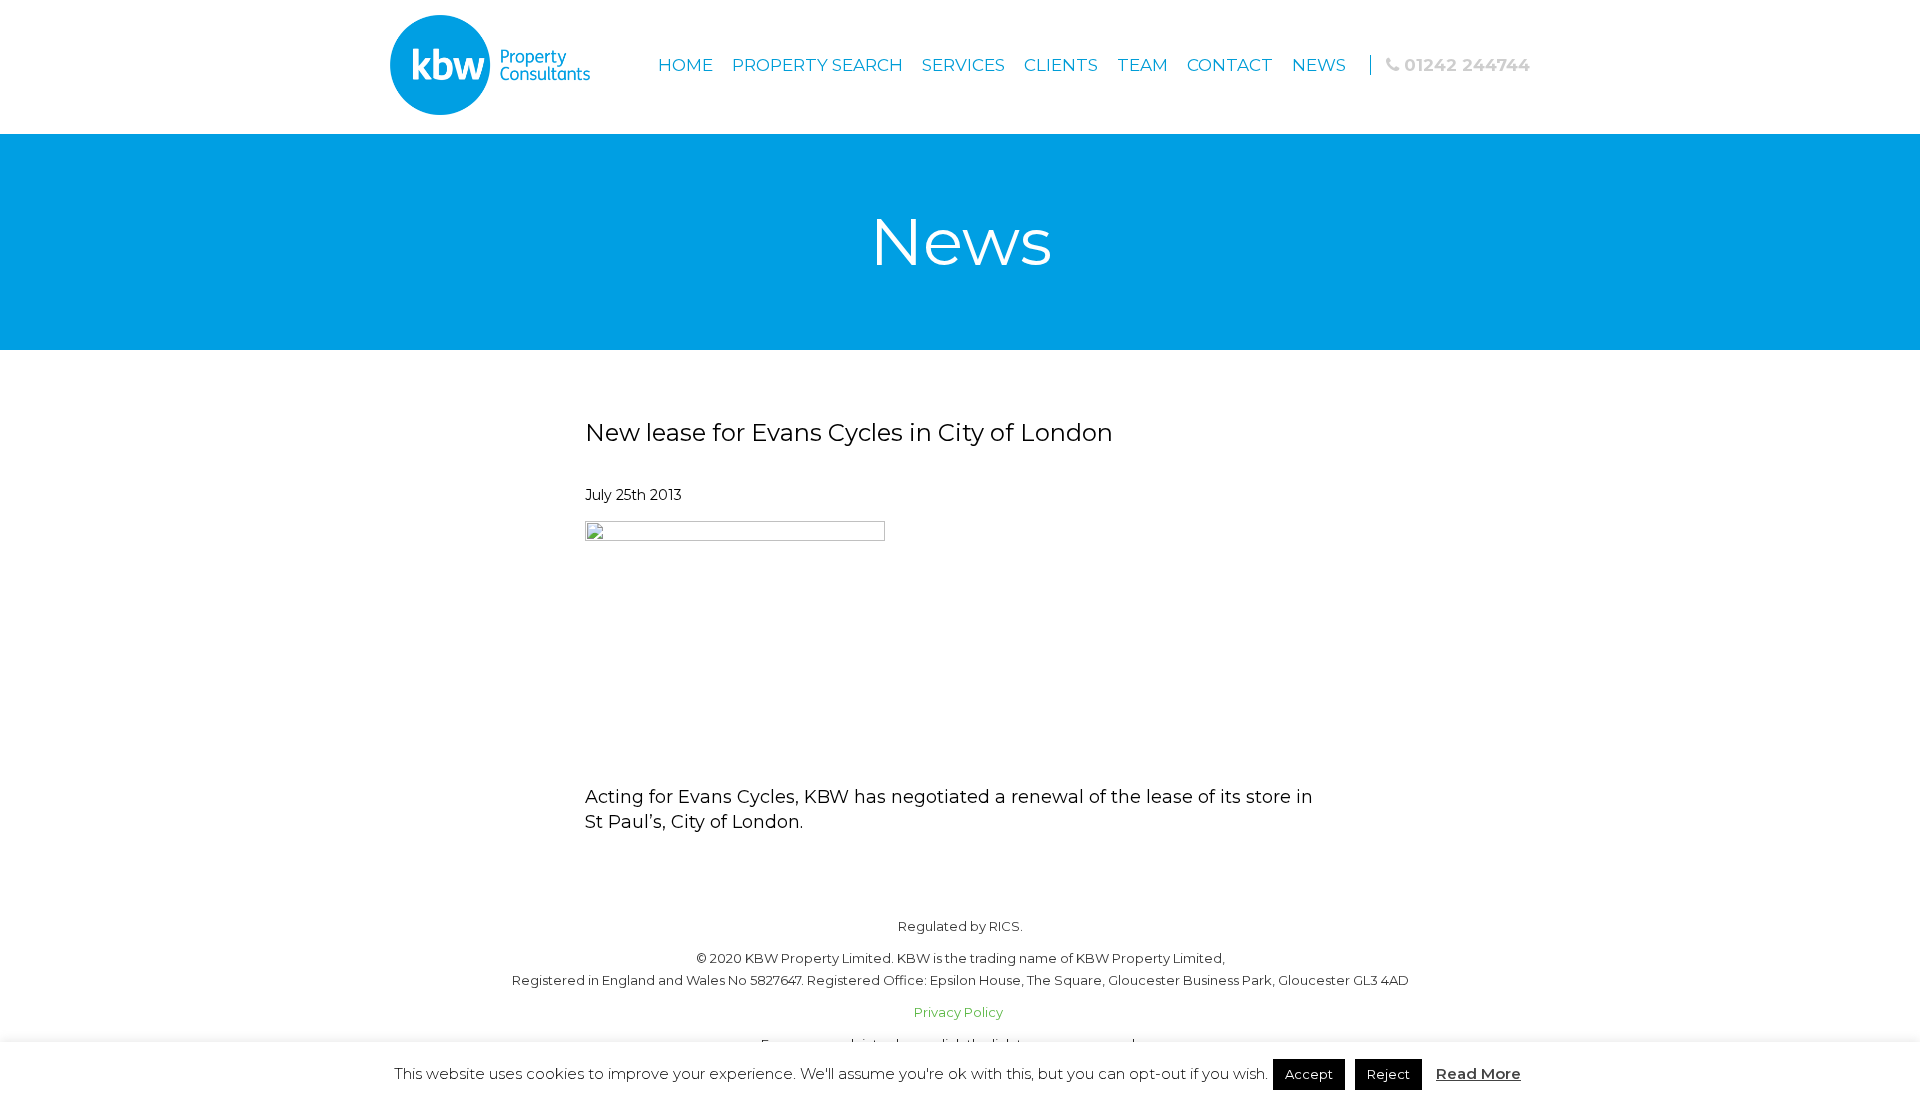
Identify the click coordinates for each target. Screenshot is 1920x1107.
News (1319, 65)
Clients (1061, 65)
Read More (1478, 1073)
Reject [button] (1388, 1074)
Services (963, 65)
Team (1142, 65)
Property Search (817, 65)
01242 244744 (1464, 65)
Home (685, 65)
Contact (1230, 65)
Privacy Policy (960, 1012)
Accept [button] (1309, 1074)
